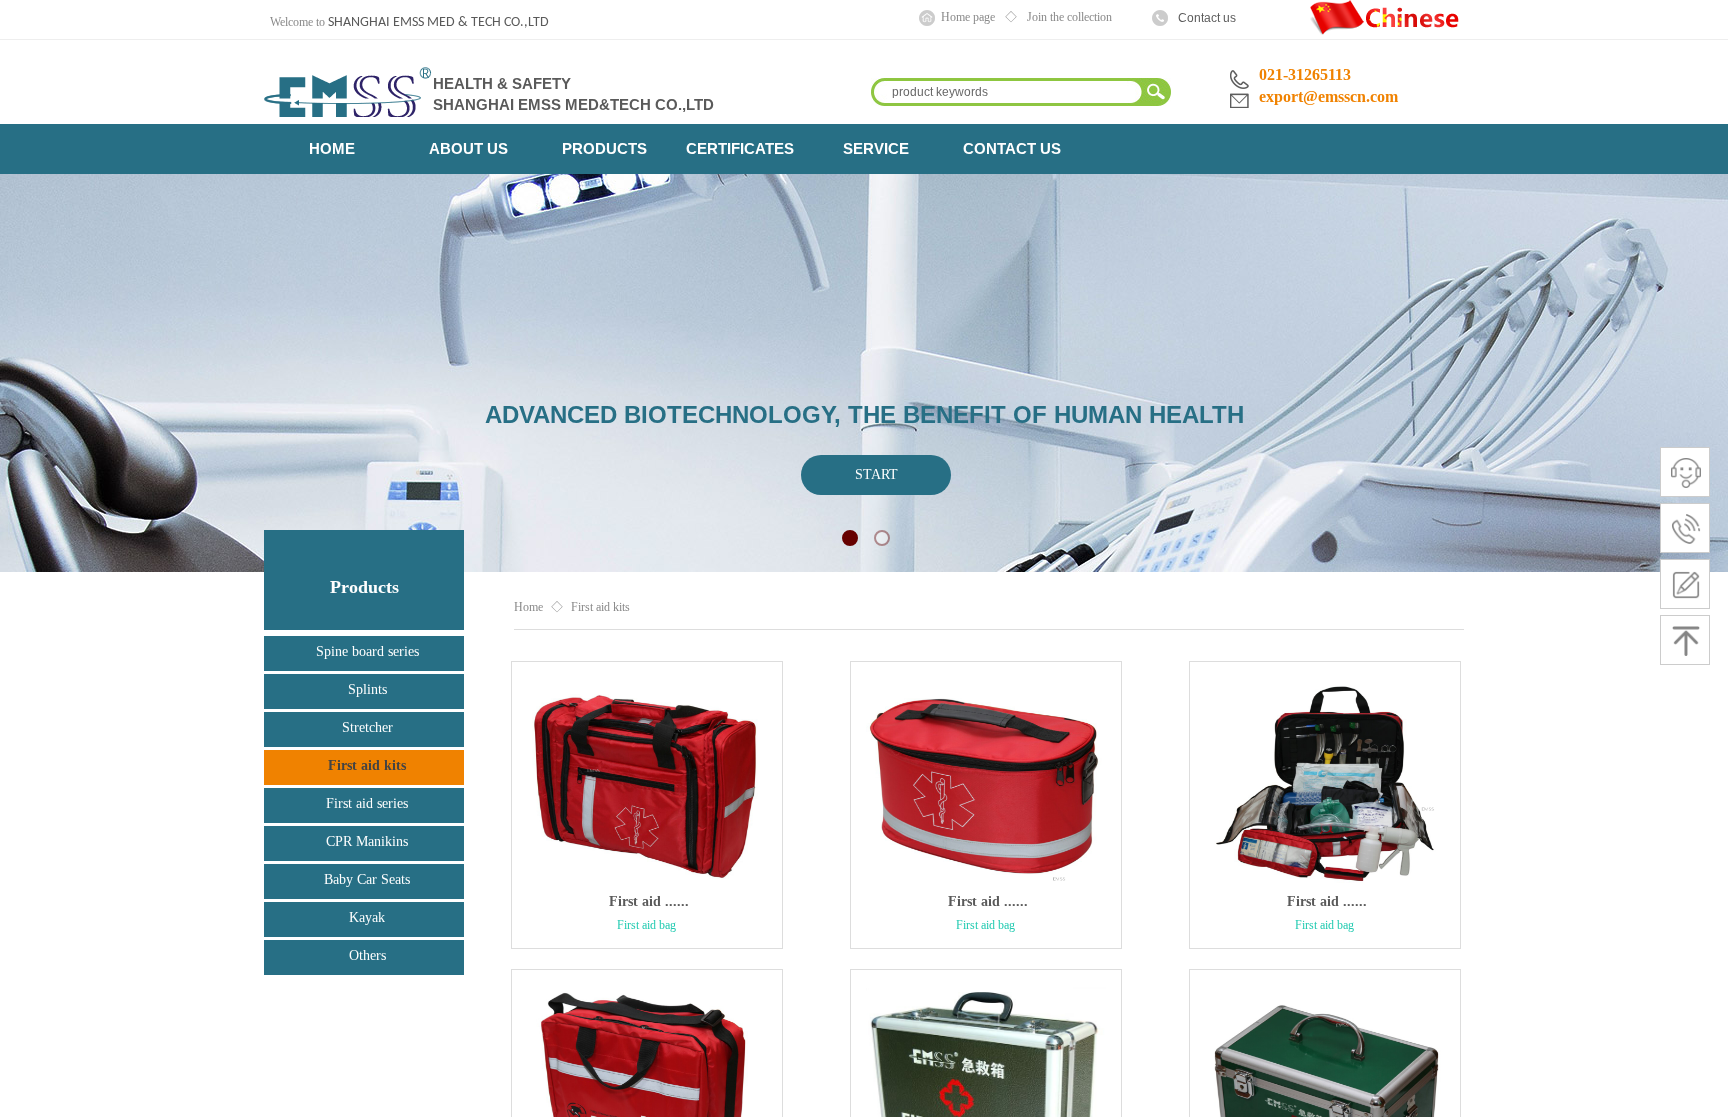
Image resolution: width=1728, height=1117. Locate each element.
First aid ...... (649, 901)
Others (367, 955)
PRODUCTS (604, 148)
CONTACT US (1012, 148)
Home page (968, 17)
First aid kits (600, 607)
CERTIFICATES (740, 148)
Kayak (367, 917)
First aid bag (646, 925)
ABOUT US (468, 148)
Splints (367, 689)
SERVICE (876, 148)
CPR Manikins (367, 841)
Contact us (1207, 18)
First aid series (367, 803)
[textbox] (1005, 92)
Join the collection (1069, 17)
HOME (332, 148)
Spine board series (367, 651)
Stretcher (367, 727)
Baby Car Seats (367, 879)
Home (528, 607)
